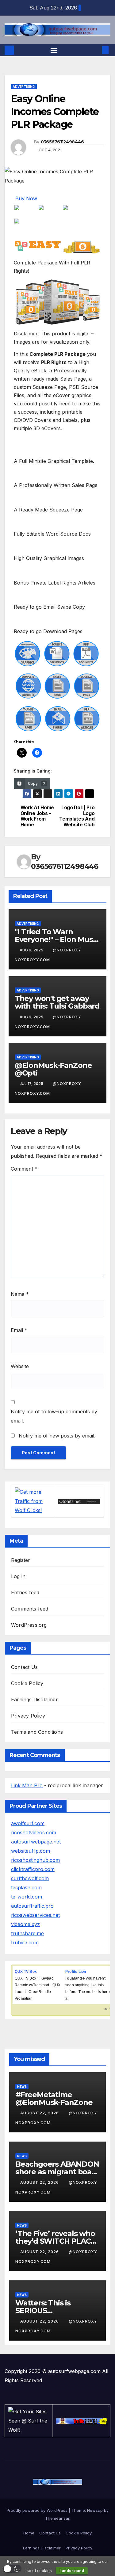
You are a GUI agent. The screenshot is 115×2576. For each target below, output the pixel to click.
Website (20, 1366)
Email (19, 1330)
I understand (72, 2571)
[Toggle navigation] (54, 50)
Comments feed (30, 1609)
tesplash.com (26, 1888)
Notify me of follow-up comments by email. (54, 1416)
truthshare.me (27, 1933)
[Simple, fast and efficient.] (79, 1501)
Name (20, 1294)
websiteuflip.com (31, 1851)
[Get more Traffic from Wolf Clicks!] (33, 1500)
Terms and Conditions (37, 1732)
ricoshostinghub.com (35, 1860)
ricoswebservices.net (35, 1915)
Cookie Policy (27, 1683)
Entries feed (25, 1592)
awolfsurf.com (28, 1823)
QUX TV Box (26, 1972)
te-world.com (27, 1897)
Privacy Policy (28, 1716)
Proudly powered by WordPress (38, 2510)
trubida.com (25, 1943)
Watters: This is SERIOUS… (43, 2307)
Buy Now (26, 198)
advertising (24, 87)
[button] (96, 50)
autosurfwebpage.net (36, 1842)
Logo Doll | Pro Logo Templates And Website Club (77, 816)
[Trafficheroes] (81, 2421)
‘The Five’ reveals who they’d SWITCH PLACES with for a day (57, 2241)
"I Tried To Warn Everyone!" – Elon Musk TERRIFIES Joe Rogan (56, 939)
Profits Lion (76, 1972)
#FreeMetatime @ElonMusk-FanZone (54, 2098)
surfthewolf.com (30, 1878)
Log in (18, 1576)
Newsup (95, 2510)
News (22, 2087)
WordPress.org (29, 1625)
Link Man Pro (27, 1785)
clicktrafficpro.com (33, 1869)
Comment (24, 1169)
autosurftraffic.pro (32, 1906)
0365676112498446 (62, 142)
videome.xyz (25, 1924)
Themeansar (57, 2518)
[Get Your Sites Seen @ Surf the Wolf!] (29, 2420)
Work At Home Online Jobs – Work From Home (37, 816)
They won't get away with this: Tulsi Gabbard (57, 1002)
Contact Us (24, 1667)
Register (21, 1560)
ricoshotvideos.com (34, 1832)
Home (29, 2533)
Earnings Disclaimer (34, 1699)
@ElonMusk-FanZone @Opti (53, 1069)
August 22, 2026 (40, 2113)
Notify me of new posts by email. (57, 1436)
